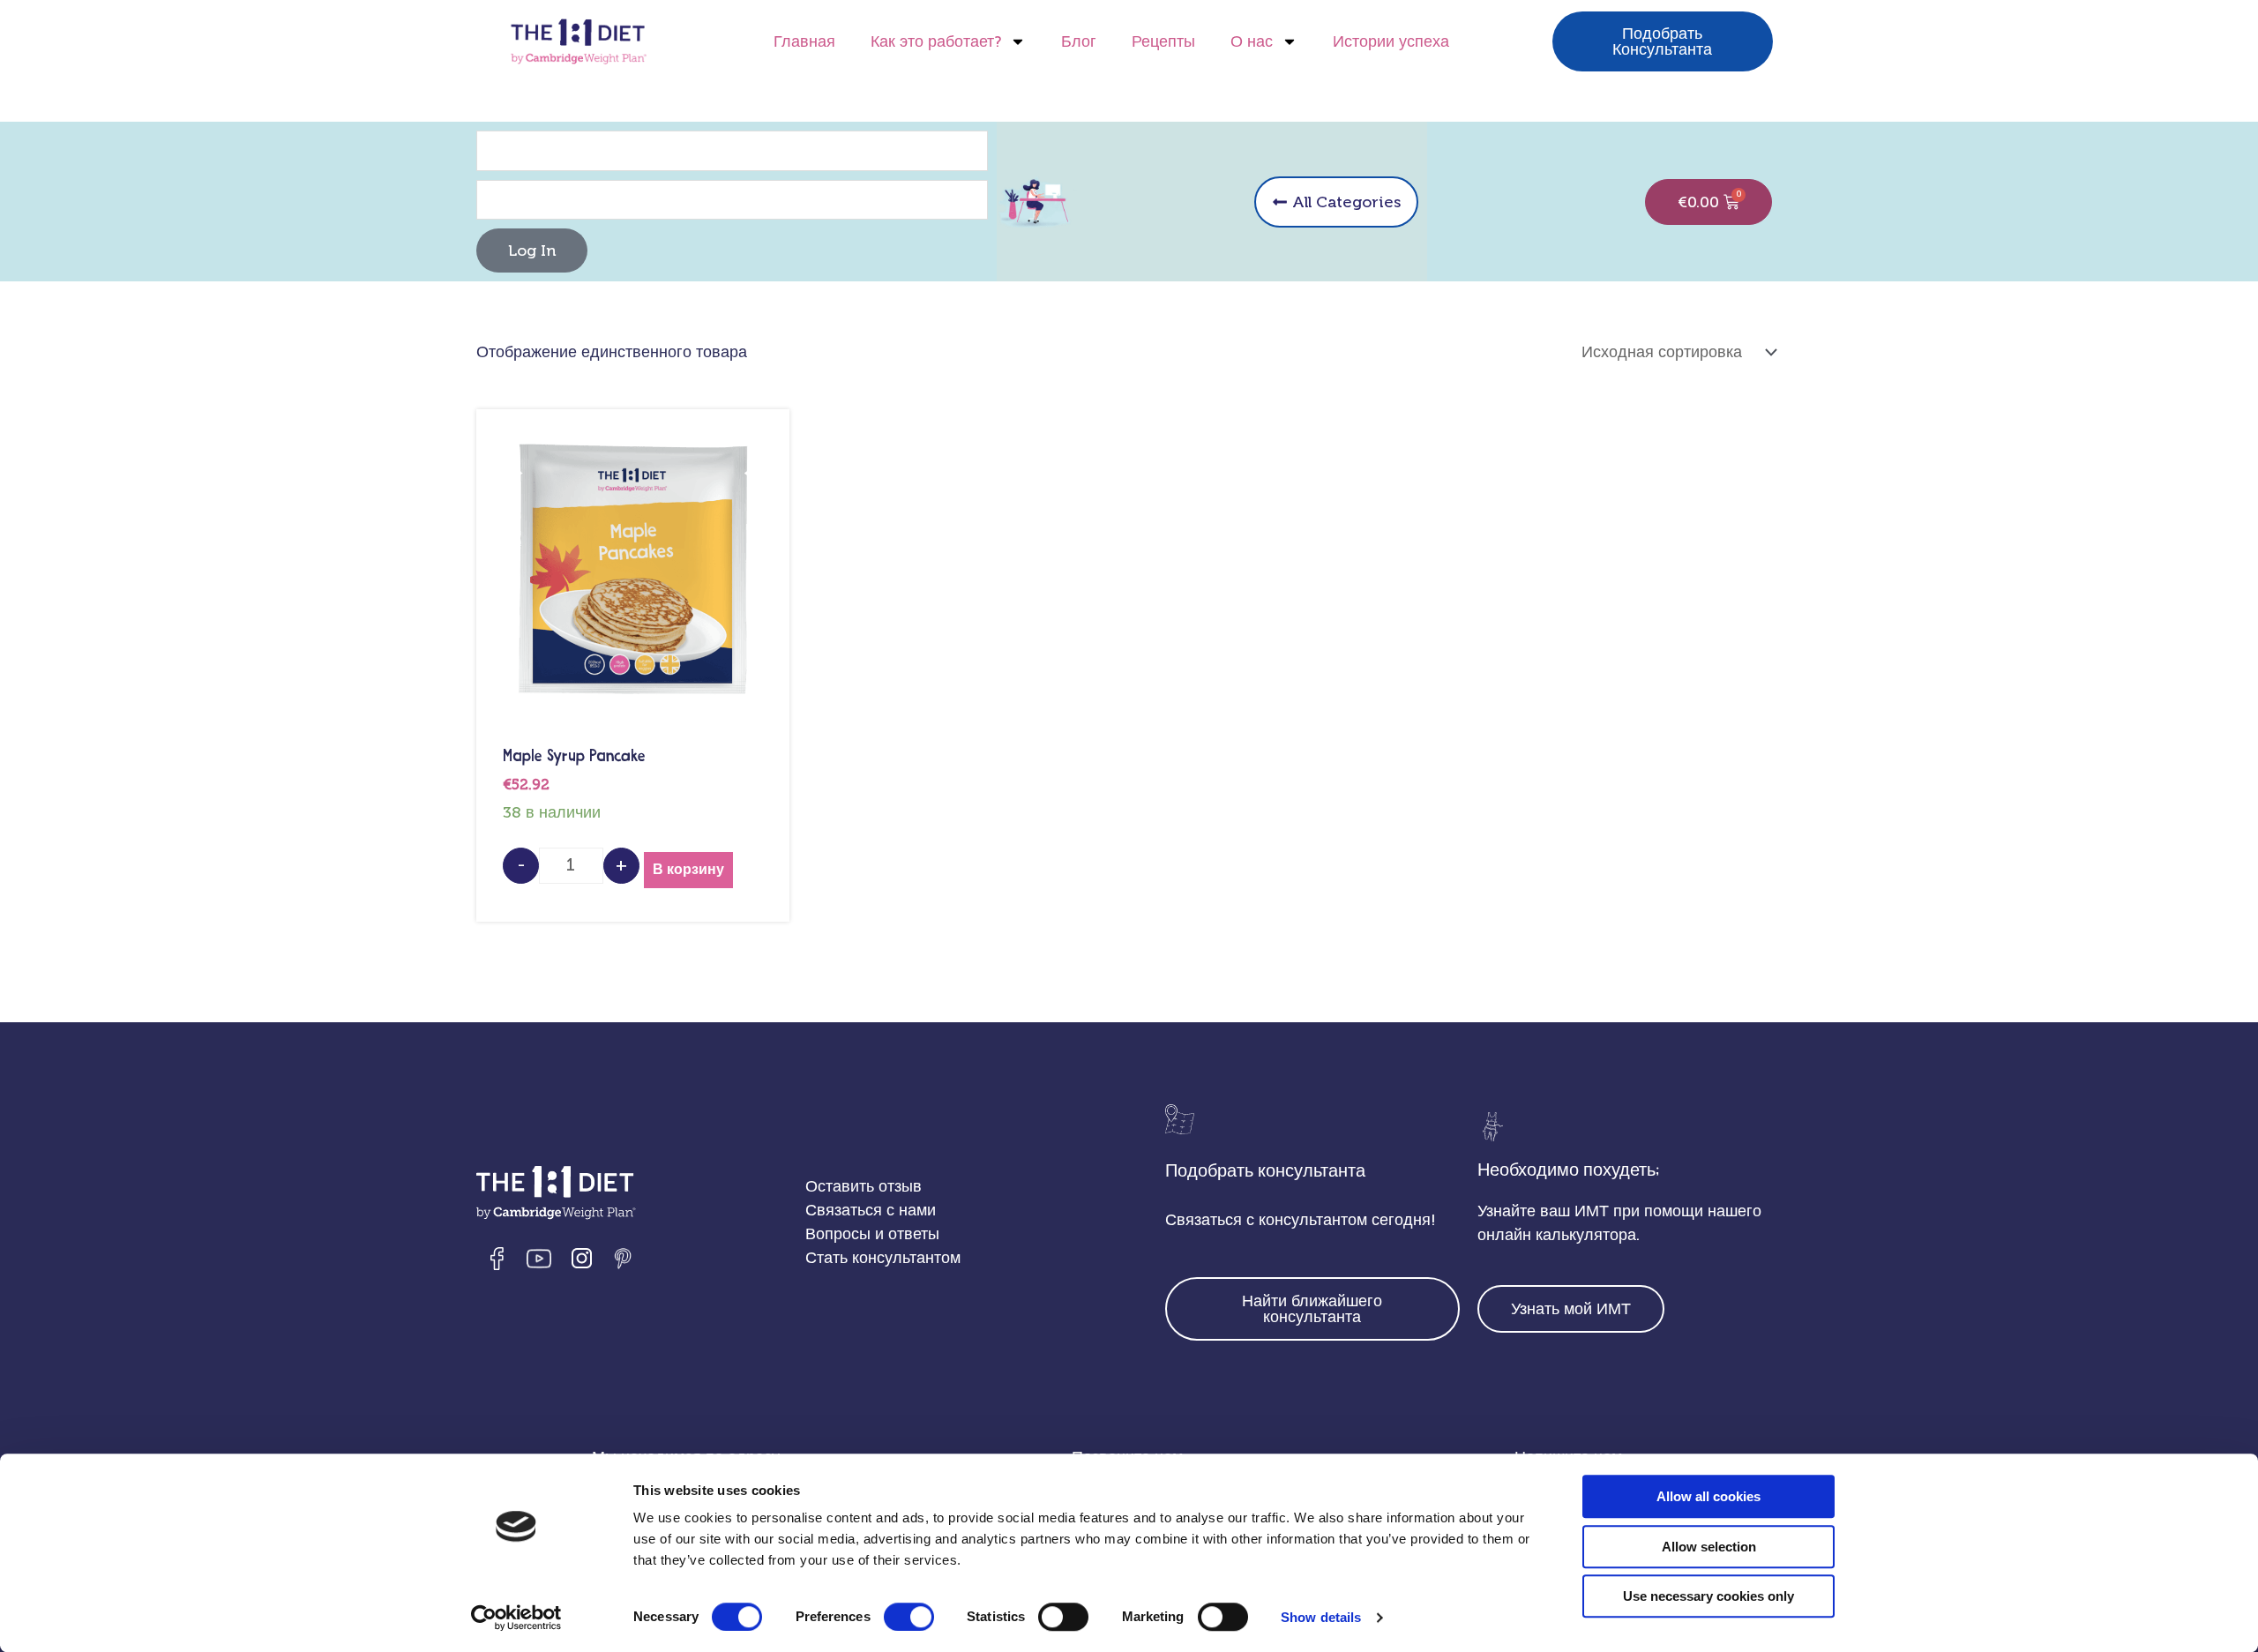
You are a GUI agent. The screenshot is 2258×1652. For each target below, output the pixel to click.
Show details (1321, 1617)
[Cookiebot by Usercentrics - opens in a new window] (516, 1618)
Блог (1079, 41)
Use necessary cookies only (1708, 1596)
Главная (804, 41)
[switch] (909, 1617)
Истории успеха (1391, 41)
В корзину (688, 869)
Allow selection (1709, 1547)
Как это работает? (936, 41)
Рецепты (1163, 41)
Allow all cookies (1708, 1496)
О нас (1252, 41)
